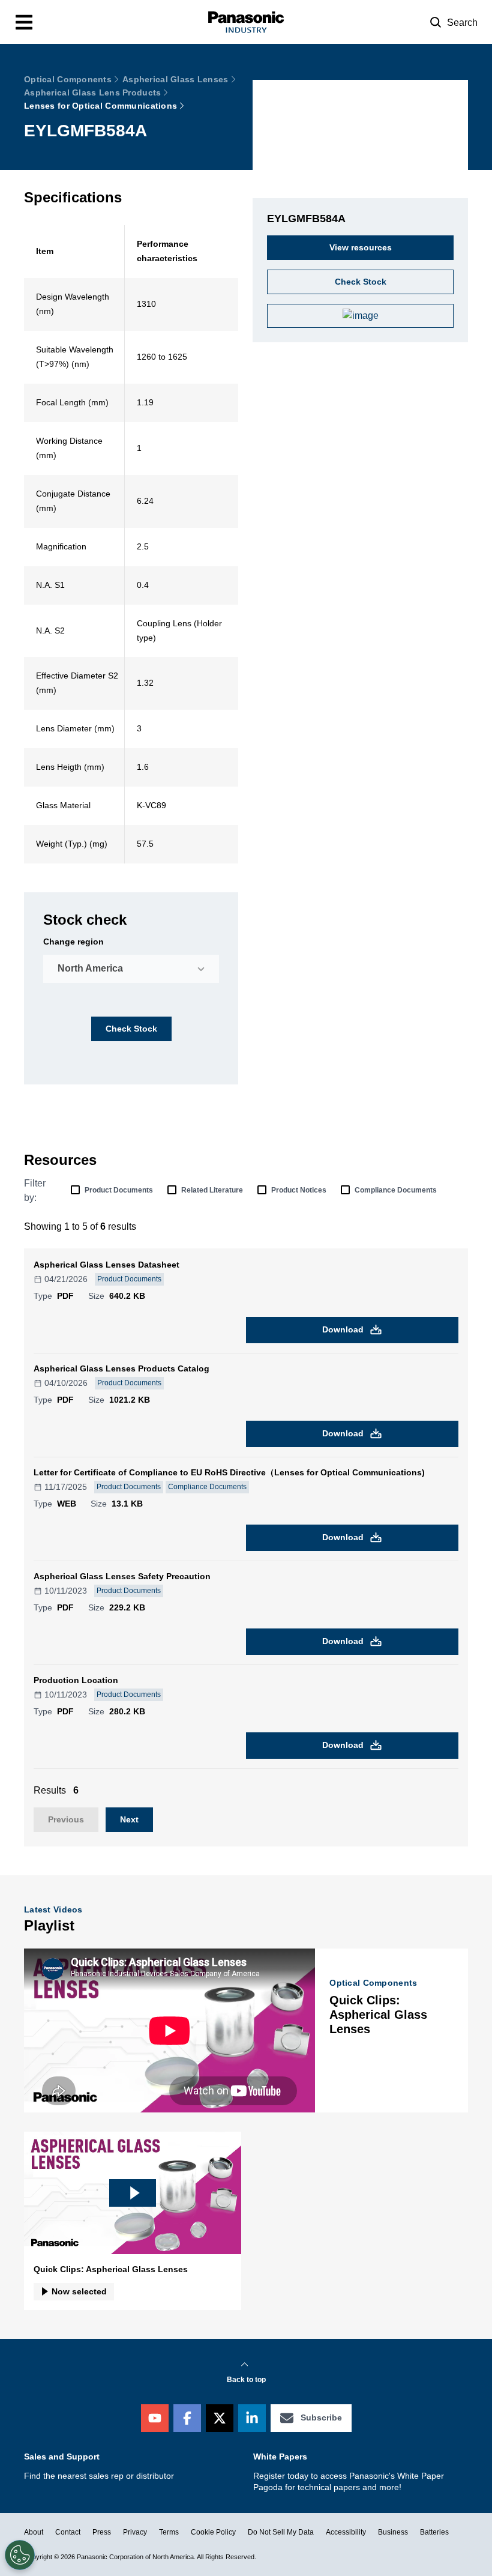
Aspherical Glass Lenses (175, 79)
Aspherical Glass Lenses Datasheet (106, 1265)
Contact (68, 2532)
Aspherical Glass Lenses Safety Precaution (122, 1576)
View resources (361, 247)
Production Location (76, 1680)
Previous (66, 1819)
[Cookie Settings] (20, 2555)
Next (129, 1819)
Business (393, 2532)
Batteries (434, 2532)
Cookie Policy (213, 2532)
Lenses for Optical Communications (100, 106)
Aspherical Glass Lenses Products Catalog (121, 1368)
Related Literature (212, 1190)
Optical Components (68, 79)
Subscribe (321, 2417)
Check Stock (131, 1029)
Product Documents (119, 1190)
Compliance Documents (396, 1190)
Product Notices (299, 1190)
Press (102, 2532)
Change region (73, 942)
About (34, 2532)
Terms (169, 2532)
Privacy (135, 2532)
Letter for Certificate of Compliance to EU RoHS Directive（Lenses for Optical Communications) (229, 1472)
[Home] (246, 22)
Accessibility (346, 2532)
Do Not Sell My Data (281, 2532)
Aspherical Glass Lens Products (92, 92)
